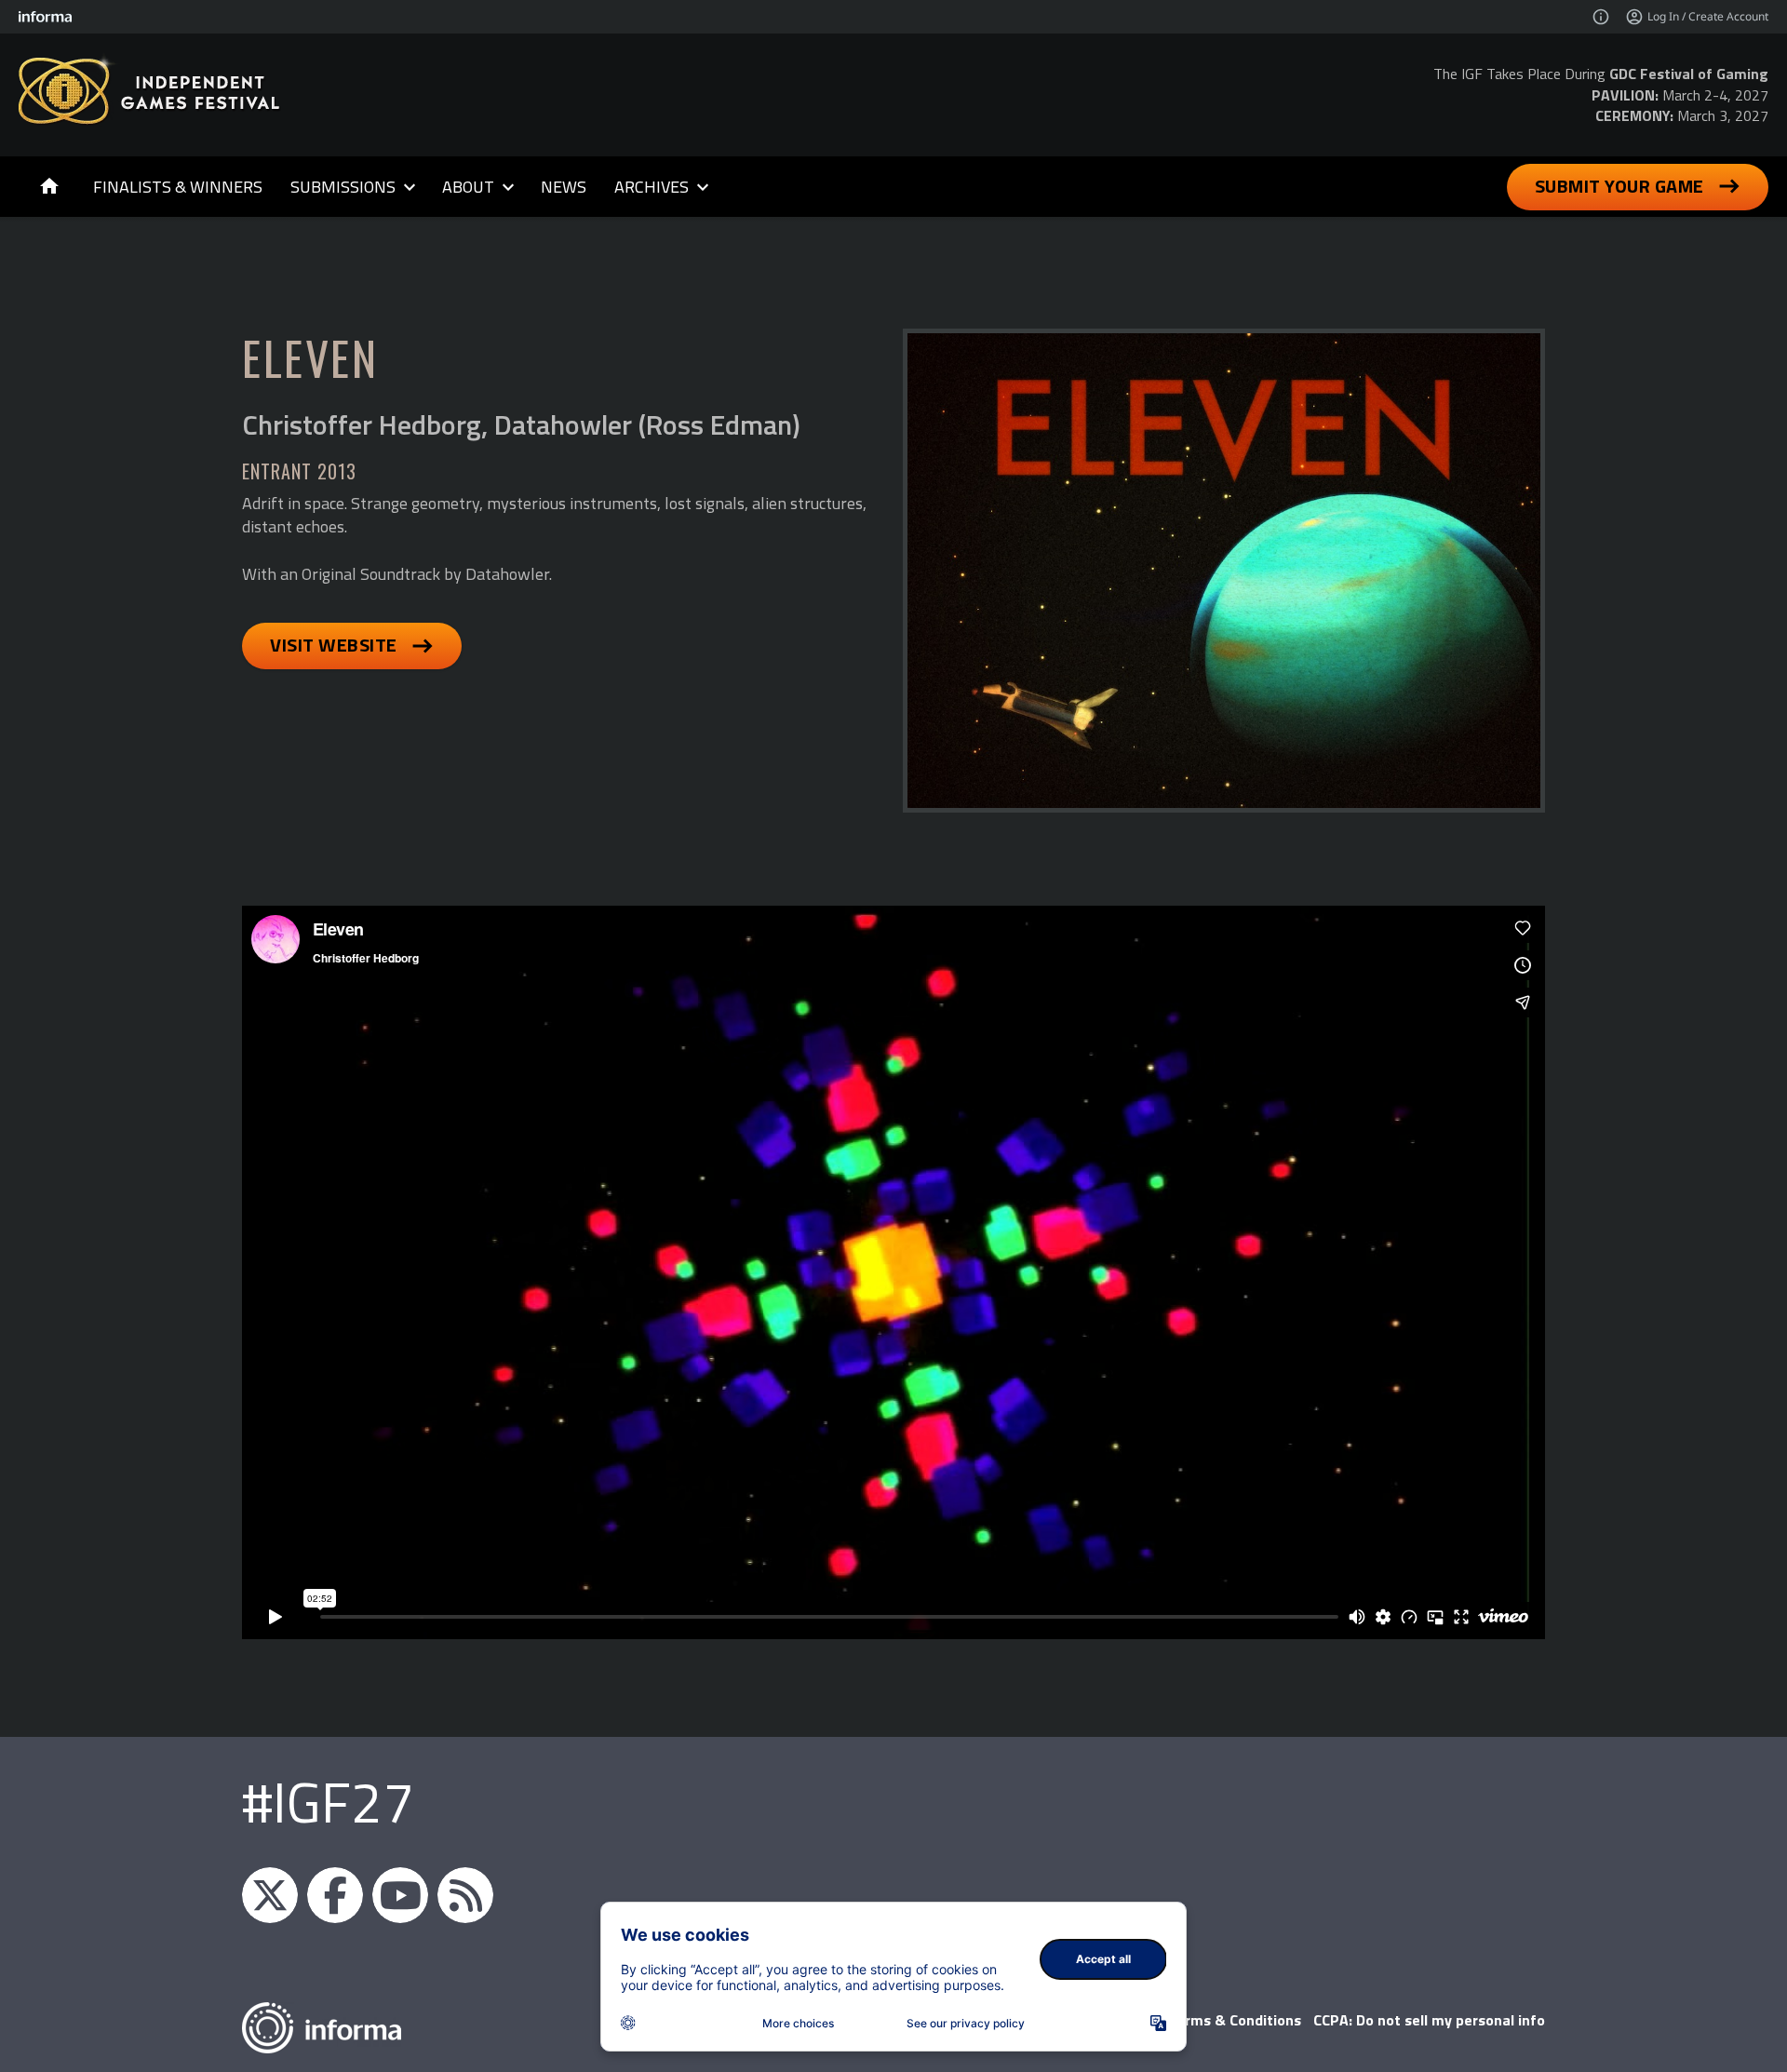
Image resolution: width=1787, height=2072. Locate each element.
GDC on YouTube (400, 1895)
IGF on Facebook (335, 1895)
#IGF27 (328, 1802)
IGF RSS (465, 1895)
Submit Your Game (1619, 186)
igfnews (270, 1895)
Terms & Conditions (1235, 2020)
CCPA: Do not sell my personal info (1429, 2020)
